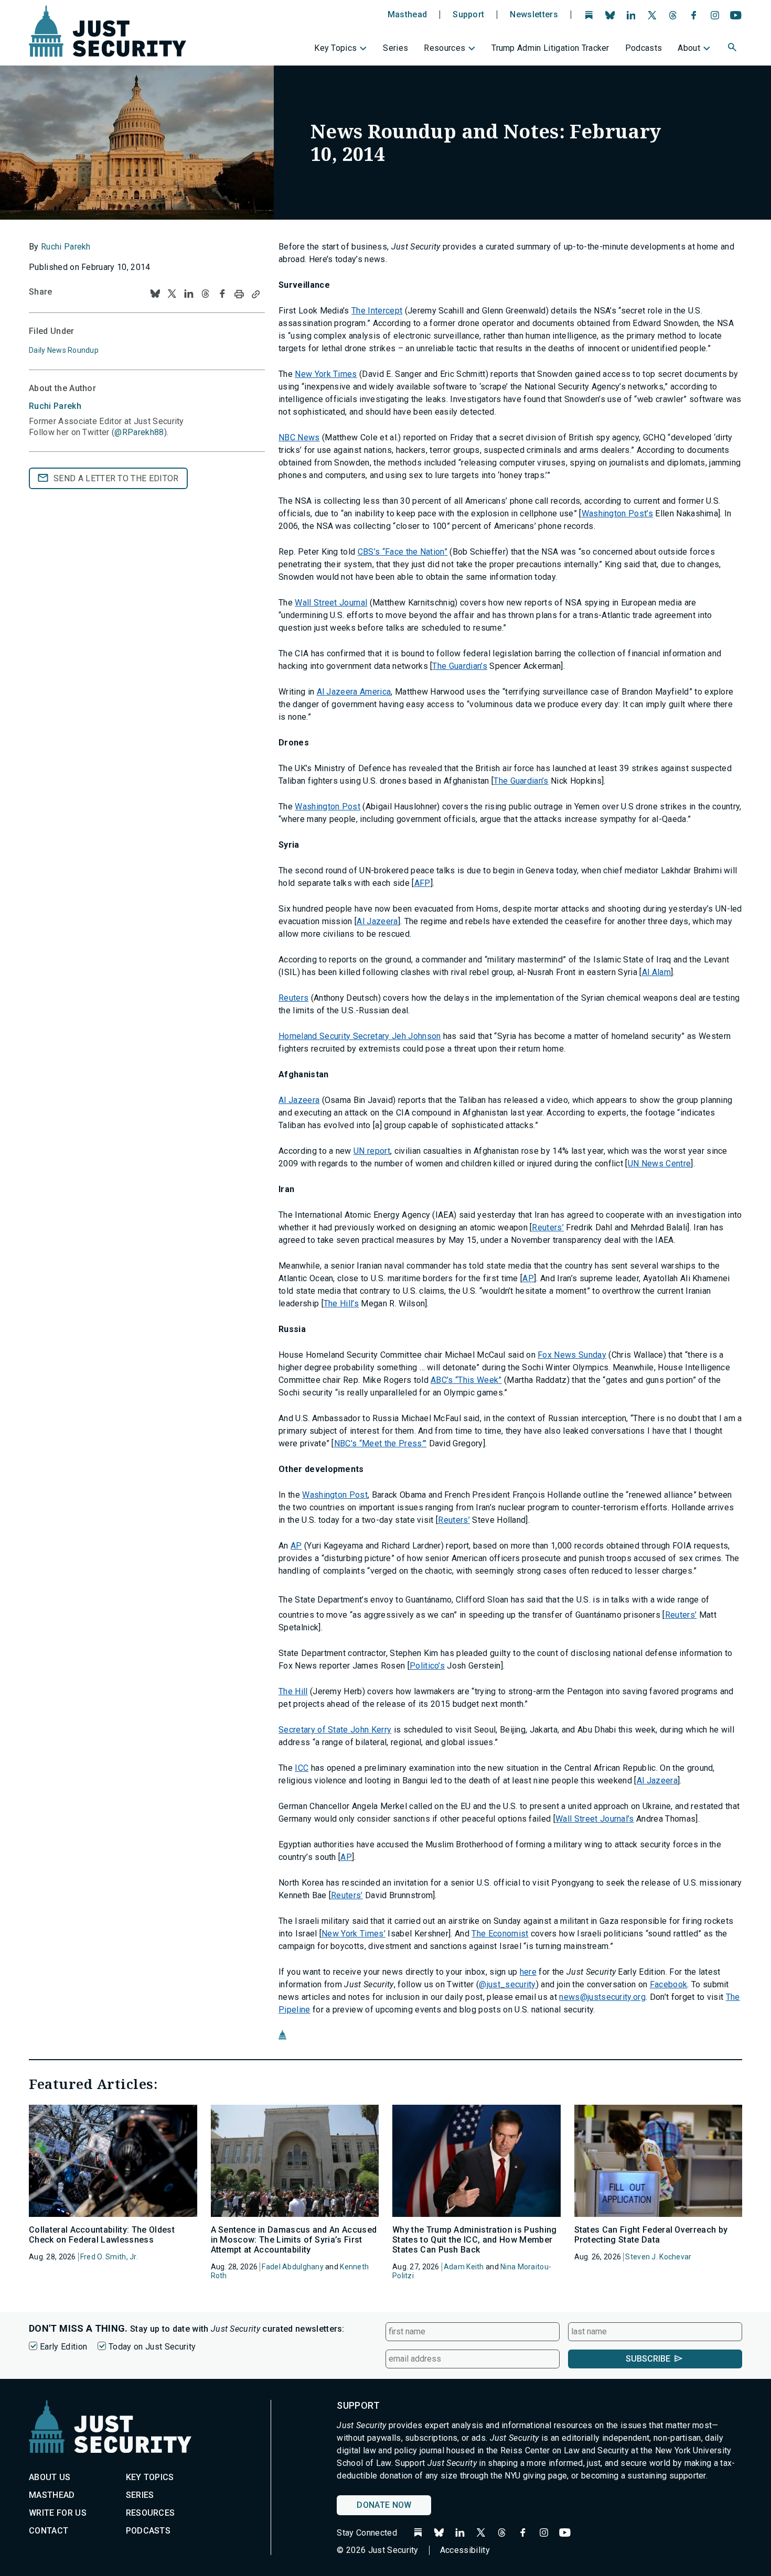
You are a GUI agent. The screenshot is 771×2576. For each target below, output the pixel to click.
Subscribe (648, 2359)
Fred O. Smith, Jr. (109, 2257)
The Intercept (377, 311)
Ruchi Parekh (66, 247)
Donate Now (384, 2505)
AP (528, 1278)
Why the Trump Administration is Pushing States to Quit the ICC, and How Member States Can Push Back (474, 2240)
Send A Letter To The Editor (116, 478)
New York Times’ (354, 1934)
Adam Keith (464, 2267)
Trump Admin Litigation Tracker (550, 48)
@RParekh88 (139, 432)
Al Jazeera (377, 921)
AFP (422, 883)
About (689, 48)
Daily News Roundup (64, 350)
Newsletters (534, 15)
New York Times (326, 374)
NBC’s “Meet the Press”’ (380, 1443)
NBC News (299, 437)
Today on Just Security (152, 2347)
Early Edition (63, 2347)
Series (395, 48)
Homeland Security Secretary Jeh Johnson (360, 1036)
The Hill (293, 1691)
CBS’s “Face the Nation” (403, 552)
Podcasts (644, 48)
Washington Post (328, 807)
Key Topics (335, 48)
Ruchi (55, 406)
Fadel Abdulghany (292, 2267)
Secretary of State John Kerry (335, 1730)
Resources (445, 48)
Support (468, 15)
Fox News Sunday (572, 1355)
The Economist (500, 1934)
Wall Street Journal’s (595, 1819)
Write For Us (58, 2513)
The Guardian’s (459, 666)
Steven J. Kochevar (658, 2257)
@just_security (507, 1984)
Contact (49, 2531)
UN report (372, 1151)
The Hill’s (341, 1303)
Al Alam (656, 972)
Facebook (669, 1984)
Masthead (408, 15)
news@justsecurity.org (602, 1997)
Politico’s (427, 1666)
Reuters (293, 998)
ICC (302, 1768)
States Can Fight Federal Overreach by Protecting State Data (651, 2235)
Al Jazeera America (354, 692)
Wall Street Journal (331, 603)
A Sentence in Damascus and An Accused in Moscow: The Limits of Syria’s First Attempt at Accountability (294, 2240)
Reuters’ (548, 1227)
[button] (733, 49)
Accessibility (465, 2550)
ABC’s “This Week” (466, 1380)
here (528, 1972)
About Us (50, 2477)
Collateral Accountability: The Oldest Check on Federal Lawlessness (102, 2235)
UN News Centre (659, 1163)
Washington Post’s (617, 513)
